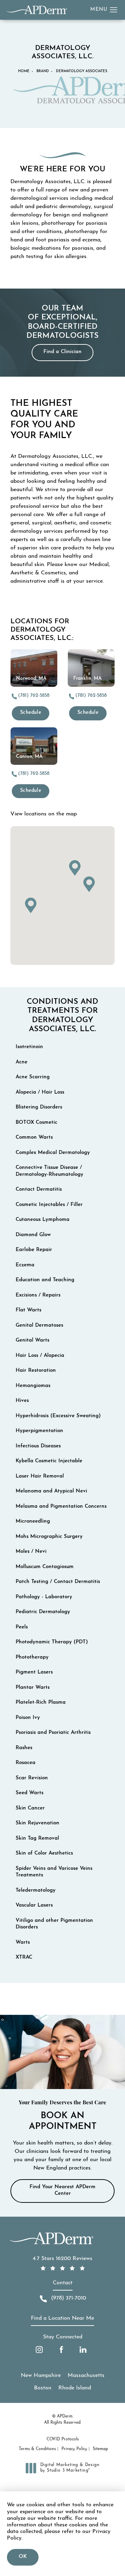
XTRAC (24, 1957)
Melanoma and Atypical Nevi (51, 1491)
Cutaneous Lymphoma (43, 1220)
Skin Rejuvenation (37, 1823)
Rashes (24, 1748)
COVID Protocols (63, 2439)
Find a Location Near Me (62, 2318)
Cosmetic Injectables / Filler (49, 1205)
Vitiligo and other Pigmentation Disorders (54, 1924)
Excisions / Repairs (38, 1295)
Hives (22, 1401)
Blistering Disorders (39, 1107)
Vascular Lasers (34, 1905)
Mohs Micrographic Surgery (49, 1537)
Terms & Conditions (37, 2449)
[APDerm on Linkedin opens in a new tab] (83, 2350)
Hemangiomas (33, 1386)
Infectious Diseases (38, 1446)
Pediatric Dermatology (43, 1612)
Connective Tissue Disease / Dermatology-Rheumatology (49, 1171)
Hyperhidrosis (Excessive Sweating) (58, 1416)
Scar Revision (32, 1778)
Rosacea (26, 1763)
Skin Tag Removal (37, 1838)
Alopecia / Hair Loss (40, 1092)
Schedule (31, 713)
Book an (62, 2116)
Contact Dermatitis (39, 1189)
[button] (114, 10)
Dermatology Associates (82, 71)
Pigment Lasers (34, 1672)
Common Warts (34, 1137)
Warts (23, 1942)
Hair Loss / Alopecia (40, 1356)
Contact (63, 2283)
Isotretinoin (29, 1047)
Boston (43, 2388)
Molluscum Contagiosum (45, 1567)
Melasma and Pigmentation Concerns (61, 1507)
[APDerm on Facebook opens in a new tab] (61, 2350)
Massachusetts (86, 2376)
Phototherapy (32, 1657)
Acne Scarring (33, 1077)
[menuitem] (39, 2350)
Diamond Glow (33, 1235)
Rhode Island (75, 2388)
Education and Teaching (45, 1280)
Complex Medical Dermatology (53, 1153)
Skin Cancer (30, 1808)
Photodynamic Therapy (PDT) (52, 1642)
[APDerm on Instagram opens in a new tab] (39, 2350)
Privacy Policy (74, 2449)
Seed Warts (30, 1793)
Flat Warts (28, 1310)
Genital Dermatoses (39, 1325)
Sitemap (100, 2449)
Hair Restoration (36, 1371)
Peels (22, 1627)
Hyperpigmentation (39, 1431)
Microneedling (33, 1521)
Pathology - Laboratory (44, 1597)
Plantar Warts (33, 1688)
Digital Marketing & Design (70, 2468)
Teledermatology (36, 1890)
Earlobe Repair (34, 1250)
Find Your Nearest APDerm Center (62, 2190)
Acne (22, 1062)
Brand (43, 71)
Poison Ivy (28, 1718)
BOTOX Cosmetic (36, 1123)
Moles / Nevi (31, 1552)
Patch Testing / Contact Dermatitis (58, 1582)
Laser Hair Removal (40, 1476)
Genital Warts (32, 1340)
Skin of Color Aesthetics (44, 1853)
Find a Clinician (62, 352)
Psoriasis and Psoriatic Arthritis (53, 1733)
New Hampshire (41, 2376)
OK (23, 2557)
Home (24, 71)
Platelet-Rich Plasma (41, 1702)
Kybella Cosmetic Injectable (49, 1461)
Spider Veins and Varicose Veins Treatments (54, 1872)
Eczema (25, 1265)
